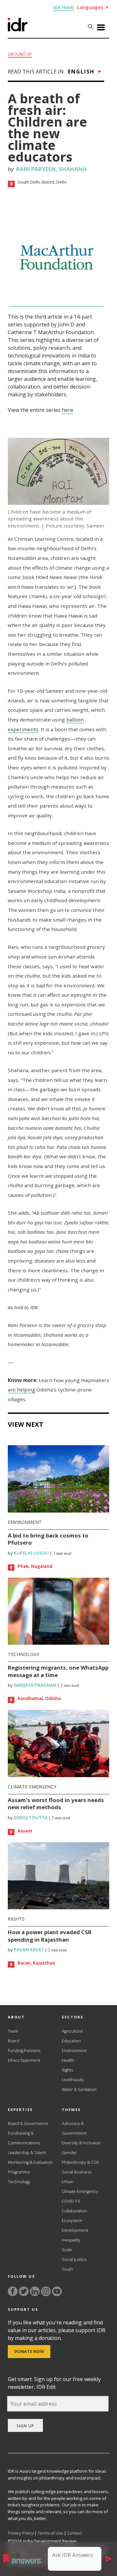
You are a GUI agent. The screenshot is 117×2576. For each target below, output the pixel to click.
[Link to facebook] (13, 2291)
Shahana (73, 169)
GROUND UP (20, 54)
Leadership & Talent (27, 2153)
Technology (24, 1654)
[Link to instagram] (46, 2291)
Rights (16, 1919)
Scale (67, 2250)
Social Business (77, 2172)
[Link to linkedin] (35, 2291)
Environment (25, 1522)
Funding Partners (24, 2051)
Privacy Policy (21, 2533)
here (67, 410)
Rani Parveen (36, 169)
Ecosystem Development (75, 2225)
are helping (21, 1390)
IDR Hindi (64, 7)
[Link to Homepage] (18, 29)
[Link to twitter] (24, 2291)
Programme (19, 2172)
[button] (25, 2559)
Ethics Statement (24, 2060)
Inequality (71, 2240)
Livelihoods (73, 2080)
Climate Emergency (32, 1787)
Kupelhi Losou (31, 1553)
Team (13, 2031)
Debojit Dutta (30, 1818)
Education (71, 2041)
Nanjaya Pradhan (34, 1685)
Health (68, 2060)
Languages (93, 7)
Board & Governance (28, 2123)
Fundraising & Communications (24, 2138)
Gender (69, 2153)
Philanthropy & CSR (80, 2162)
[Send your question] (109, 2559)
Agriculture (72, 2031)
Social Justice (74, 2259)
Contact (75, 2533)
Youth (67, 2269)
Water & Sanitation (79, 2089)
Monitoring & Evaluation (30, 2162)
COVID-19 (71, 2201)
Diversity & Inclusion (81, 2143)
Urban (68, 2182)
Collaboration (74, 2211)
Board (13, 2041)
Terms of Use (50, 2533)
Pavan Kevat (28, 1950)
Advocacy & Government (74, 2128)
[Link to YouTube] (57, 2291)
